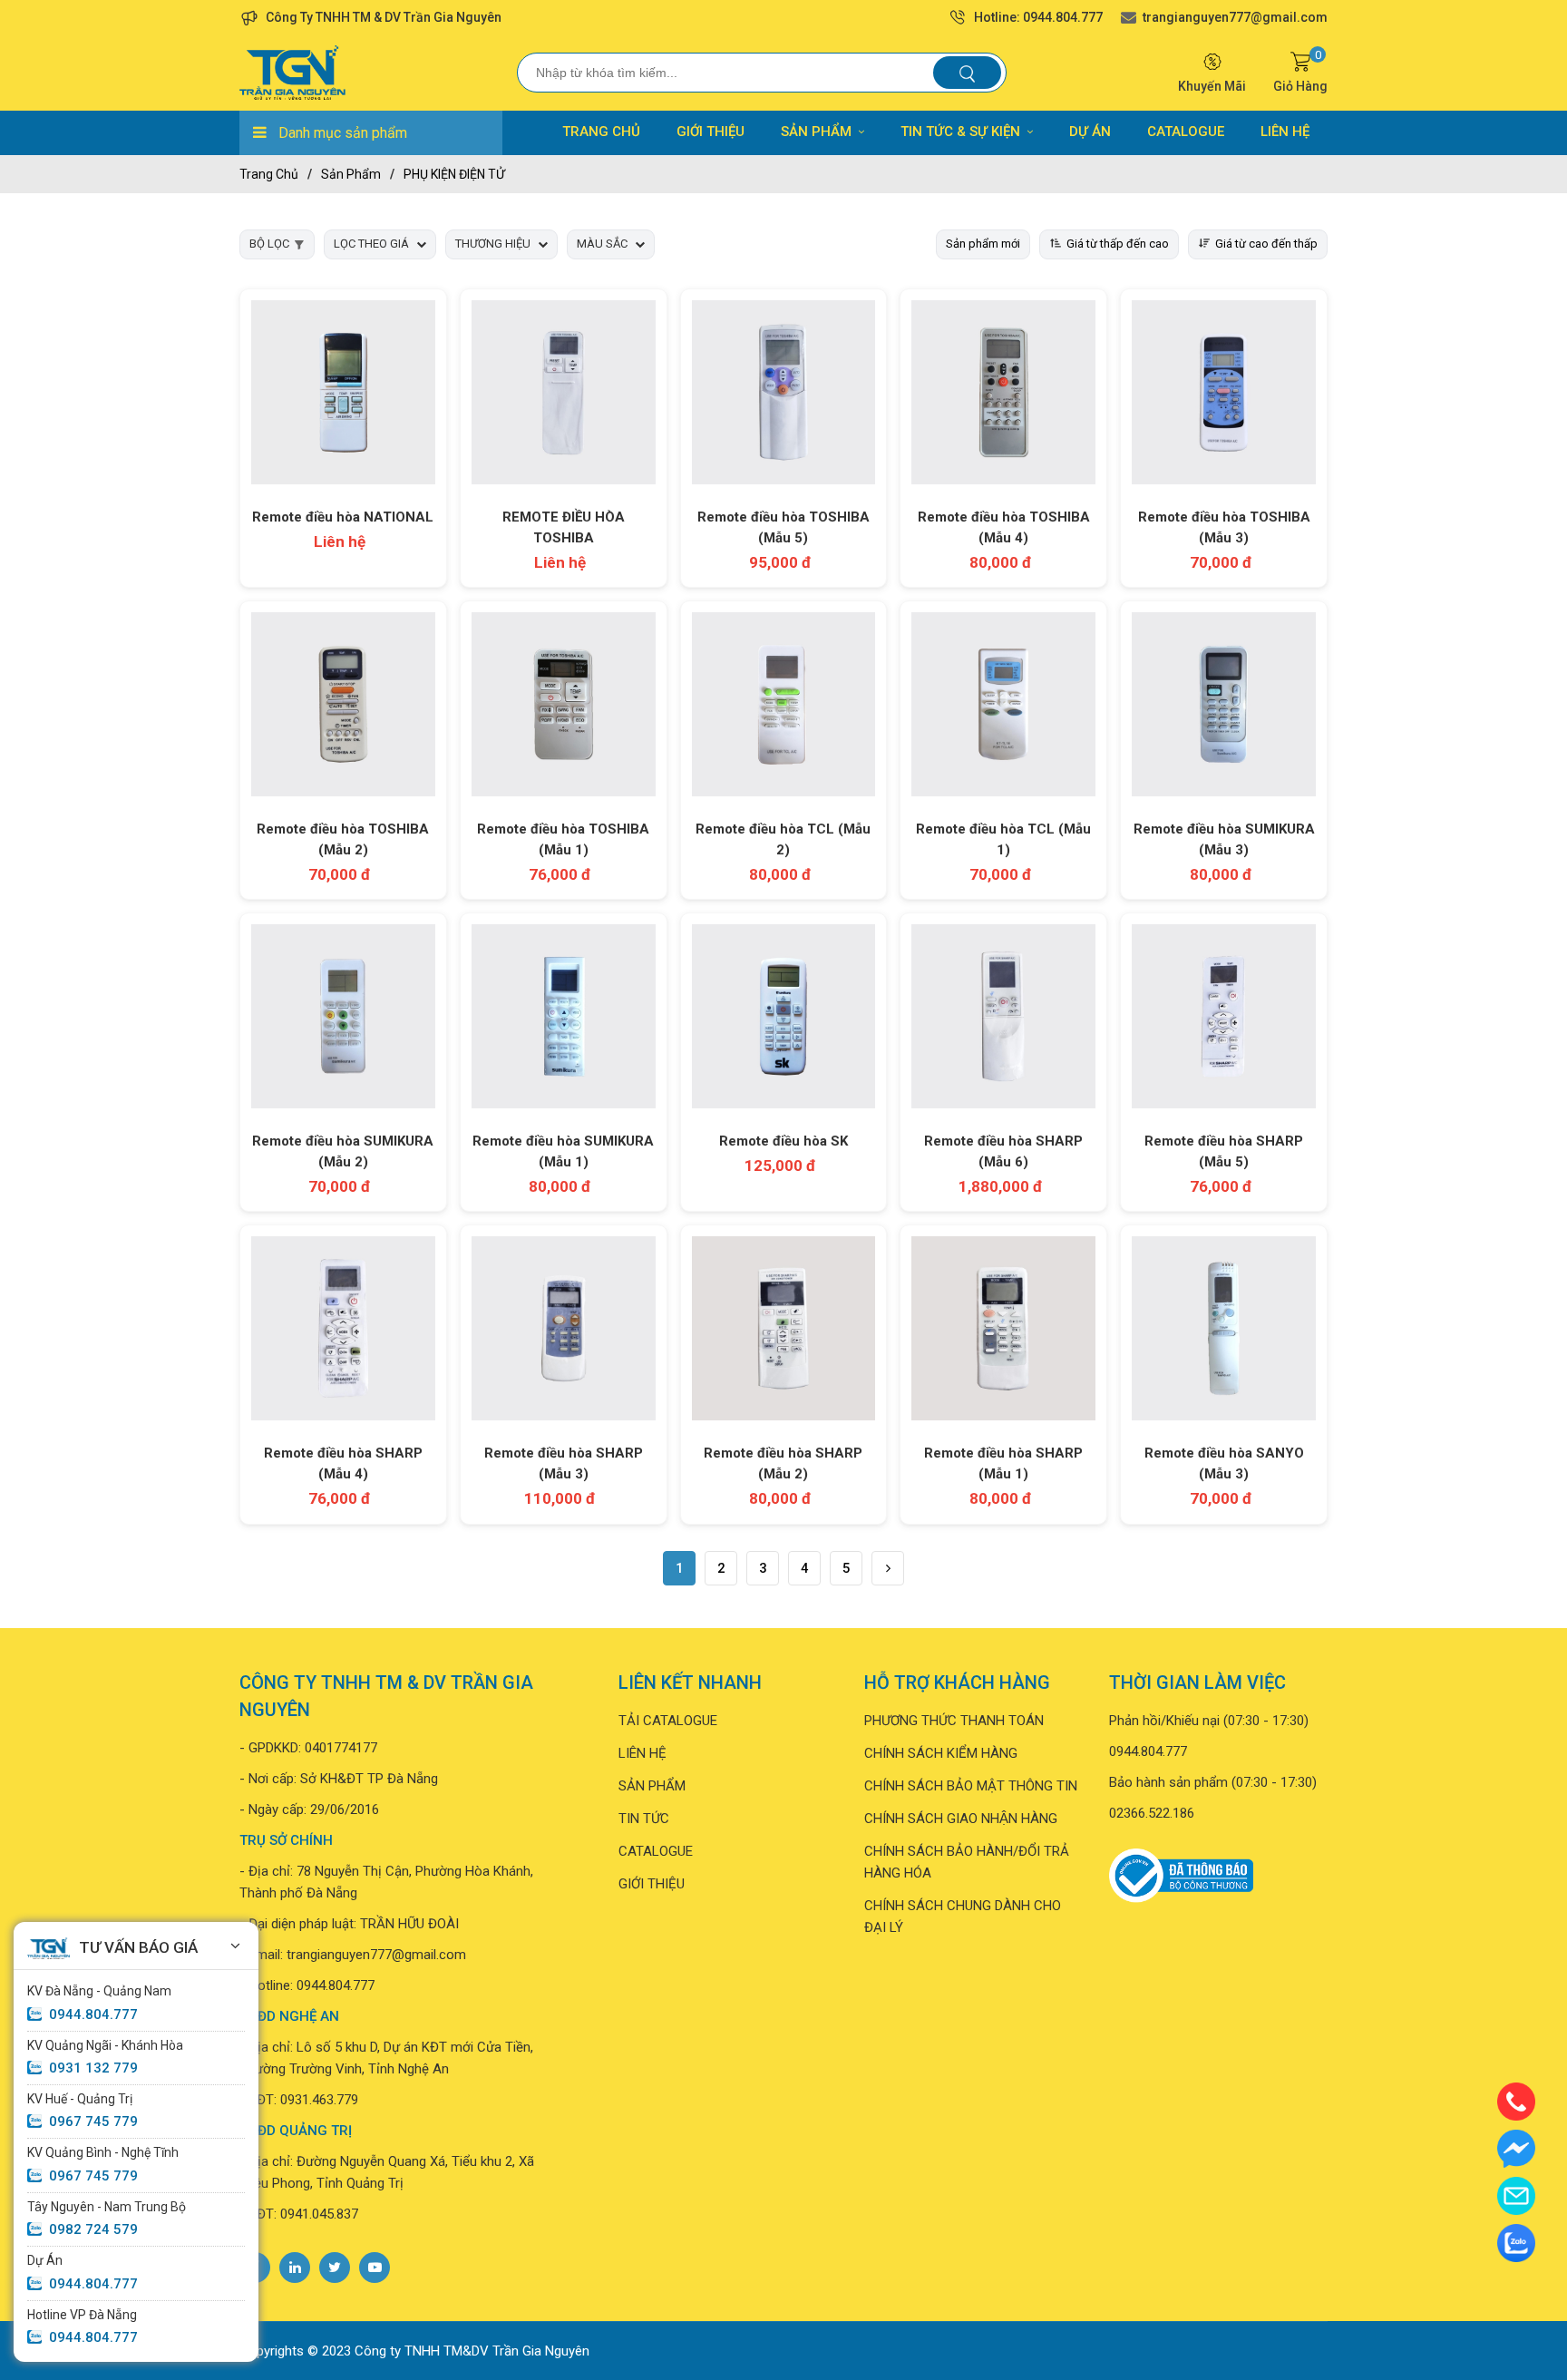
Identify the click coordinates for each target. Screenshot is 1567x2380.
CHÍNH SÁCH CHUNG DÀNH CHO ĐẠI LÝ (963, 1917)
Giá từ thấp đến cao (1118, 244)
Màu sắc (602, 244)
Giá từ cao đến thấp (1266, 244)
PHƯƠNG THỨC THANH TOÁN (954, 1721)
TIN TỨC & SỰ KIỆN (960, 132)
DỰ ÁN (1090, 132)
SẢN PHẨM (816, 132)
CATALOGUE (1186, 132)
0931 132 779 (93, 2068)
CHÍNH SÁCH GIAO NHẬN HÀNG (961, 1819)
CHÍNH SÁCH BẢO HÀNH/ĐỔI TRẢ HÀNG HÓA (967, 1862)
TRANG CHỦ (601, 132)
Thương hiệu (493, 244)
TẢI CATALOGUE (668, 1721)
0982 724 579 (93, 2229)
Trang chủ (269, 174)
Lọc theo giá (371, 244)
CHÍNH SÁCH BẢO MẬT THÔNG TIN (971, 1786)
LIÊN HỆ (1285, 132)
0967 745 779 (93, 2122)
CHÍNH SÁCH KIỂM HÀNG (941, 1753)
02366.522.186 (1152, 1813)
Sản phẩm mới (983, 244)
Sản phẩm (351, 174)
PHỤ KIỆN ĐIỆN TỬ (454, 174)
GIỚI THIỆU (711, 132)
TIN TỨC (644, 1819)
